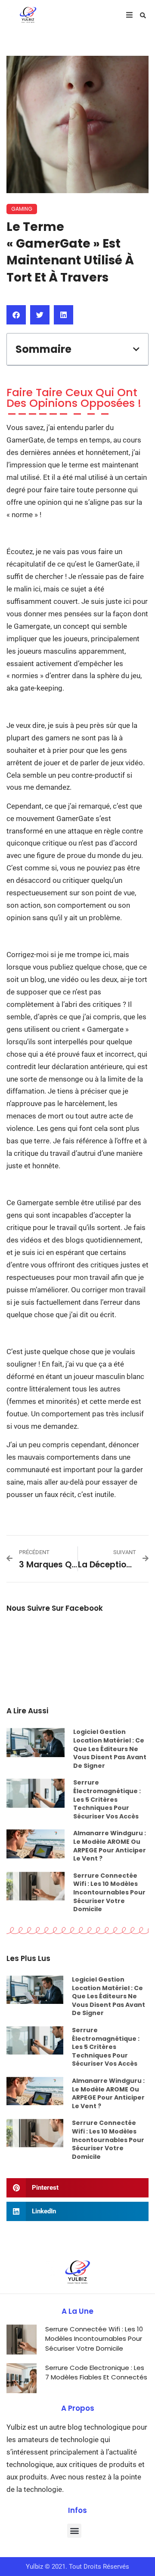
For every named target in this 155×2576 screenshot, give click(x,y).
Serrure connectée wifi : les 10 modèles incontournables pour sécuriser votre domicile (109, 1892)
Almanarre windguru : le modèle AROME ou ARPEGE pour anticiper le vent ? (110, 1846)
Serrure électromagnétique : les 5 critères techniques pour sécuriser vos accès (107, 1799)
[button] (143, 15)
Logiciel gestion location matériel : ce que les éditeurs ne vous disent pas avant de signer (110, 1749)
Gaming (22, 209)
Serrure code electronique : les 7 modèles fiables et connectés (96, 2373)
